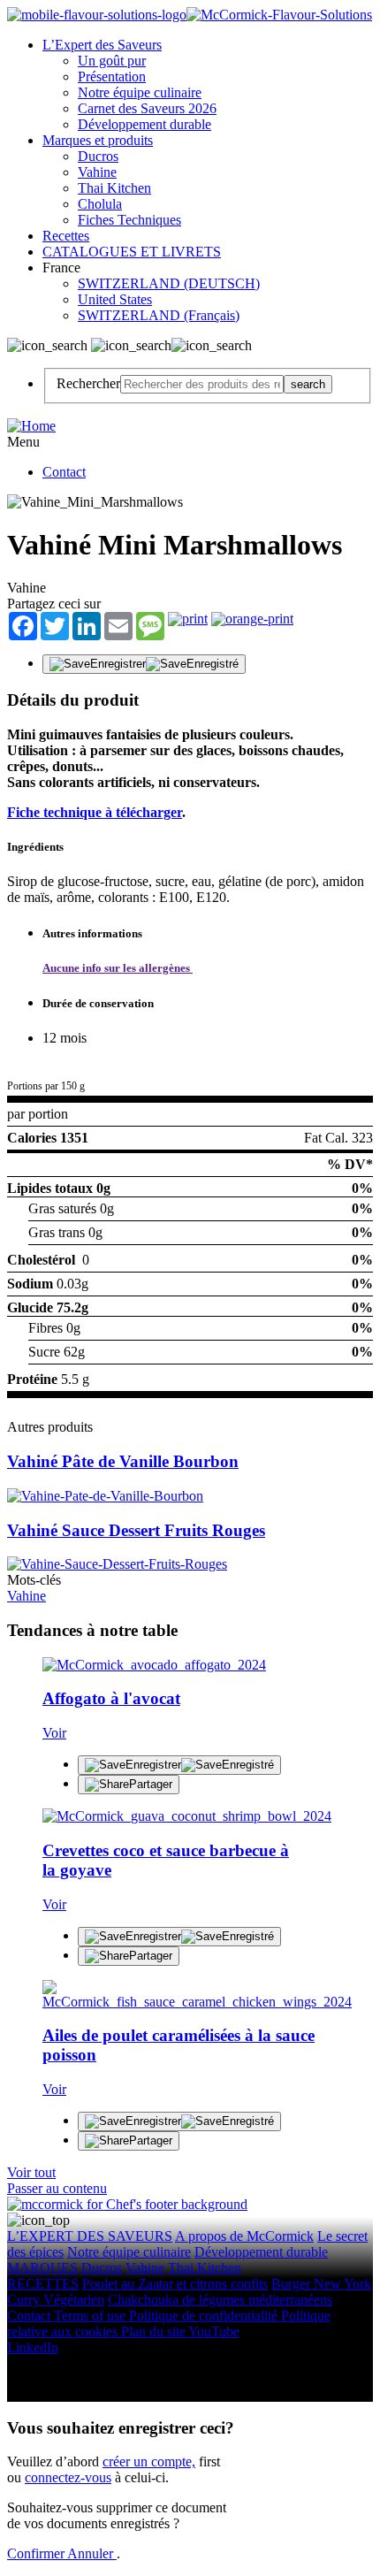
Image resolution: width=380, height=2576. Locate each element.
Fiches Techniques (129, 220)
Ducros (98, 156)
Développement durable (144, 124)
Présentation (112, 76)
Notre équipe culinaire (140, 92)
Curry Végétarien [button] (56, 2300)
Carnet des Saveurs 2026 (147, 108)
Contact (64, 472)
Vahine (97, 172)
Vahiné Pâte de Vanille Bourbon (123, 1461)
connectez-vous (68, 2477)
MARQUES (42, 2268)
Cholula (100, 204)
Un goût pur (112, 61)
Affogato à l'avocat (111, 1698)
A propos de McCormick (244, 2236)
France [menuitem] (63, 268)
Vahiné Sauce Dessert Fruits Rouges (136, 1530)
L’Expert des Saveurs (102, 45)
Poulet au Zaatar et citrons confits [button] (175, 2284)
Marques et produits (98, 140)
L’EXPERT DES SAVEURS (90, 2236)
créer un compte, (149, 2461)
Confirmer (37, 2553)
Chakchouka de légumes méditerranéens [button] (220, 2300)
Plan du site (155, 2331)
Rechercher (88, 383)
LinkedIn (33, 2347)
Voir (54, 1733)
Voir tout (31, 2172)
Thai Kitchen (114, 188)
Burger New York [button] (321, 2284)
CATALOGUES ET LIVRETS (132, 252)
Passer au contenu (57, 2188)
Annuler (92, 2553)
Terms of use (91, 2316)
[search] (202, 384)
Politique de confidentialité (205, 2316)
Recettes (66, 236)
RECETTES (43, 2284)
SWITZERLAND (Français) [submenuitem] (159, 315)
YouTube (214, 2331)
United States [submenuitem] (115, 299)
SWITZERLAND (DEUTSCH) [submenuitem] (169, 283)
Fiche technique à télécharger (95, 812)
